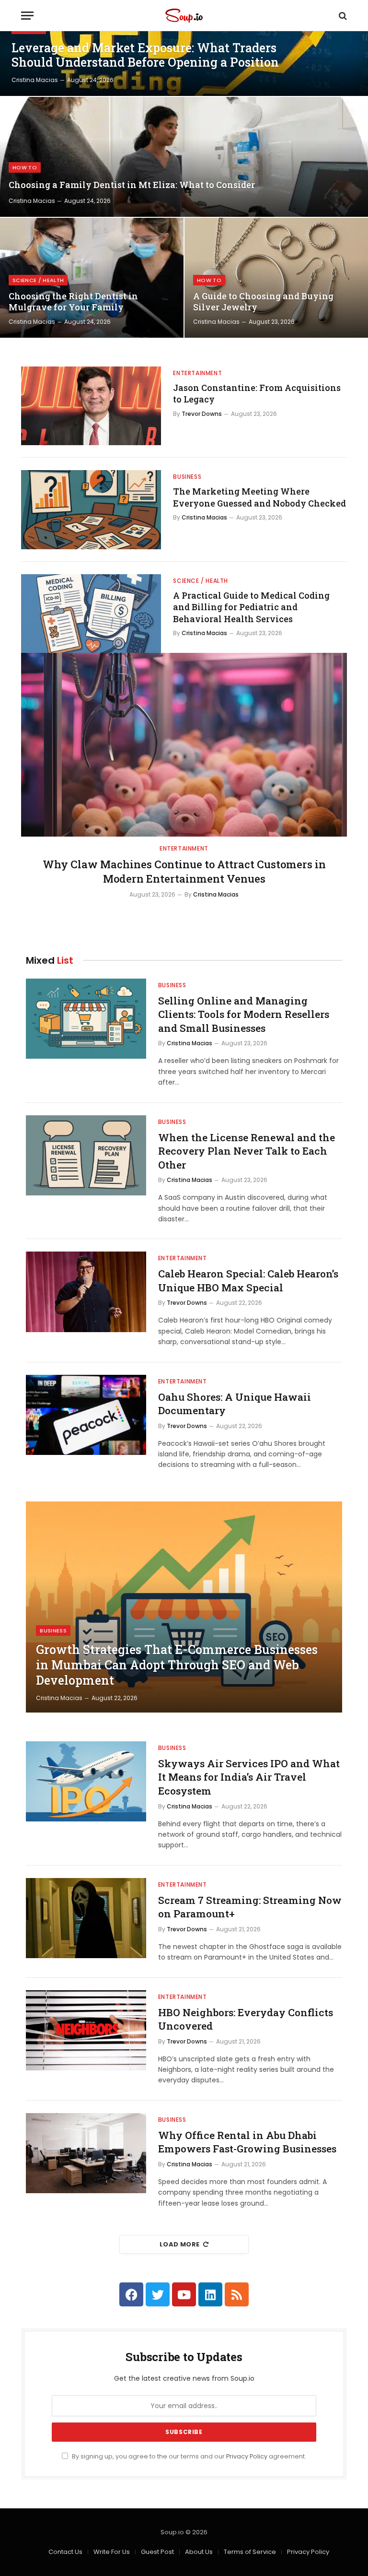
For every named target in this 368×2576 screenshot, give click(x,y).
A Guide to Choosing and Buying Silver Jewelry (263, 302)
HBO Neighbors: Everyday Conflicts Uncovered (246, 2019)
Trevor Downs (202, 414)
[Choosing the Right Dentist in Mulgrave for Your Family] (92, 278)
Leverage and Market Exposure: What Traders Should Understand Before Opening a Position (145, 55)
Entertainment (197, 373)
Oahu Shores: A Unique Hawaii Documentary (235, 1404)
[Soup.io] (184, 16)
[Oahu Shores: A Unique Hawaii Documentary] (86, 1415)
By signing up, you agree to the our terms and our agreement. (188, 2456)
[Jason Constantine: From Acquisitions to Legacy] (91, 406)
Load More (180, 2244)
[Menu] (27, 16)
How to (25, 167)
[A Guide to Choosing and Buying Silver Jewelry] (276, 278)
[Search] (342, 16)
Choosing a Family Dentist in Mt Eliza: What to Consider (132, 185)
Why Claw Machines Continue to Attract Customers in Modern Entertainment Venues (184, 871)
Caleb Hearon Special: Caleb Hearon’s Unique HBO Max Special (248, 1281)
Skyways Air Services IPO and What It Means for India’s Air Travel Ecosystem (249, 1777)
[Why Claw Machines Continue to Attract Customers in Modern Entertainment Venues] (184, 745)
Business (187, 477)
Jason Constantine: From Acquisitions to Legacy (257, 393)
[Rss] (237, 2294)
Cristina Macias (35, 80)
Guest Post (157, 2552)
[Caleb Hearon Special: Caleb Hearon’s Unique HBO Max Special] (86, 1292)
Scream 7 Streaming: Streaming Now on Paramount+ (250, 1907)
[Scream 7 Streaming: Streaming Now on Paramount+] (86, 1918)
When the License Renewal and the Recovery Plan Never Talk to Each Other (247, 1151)
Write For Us (112, 2552)
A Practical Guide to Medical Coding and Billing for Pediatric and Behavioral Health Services (251, 607)
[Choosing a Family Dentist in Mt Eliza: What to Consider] (184, 157)
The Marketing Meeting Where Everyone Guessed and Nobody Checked (259, 497)
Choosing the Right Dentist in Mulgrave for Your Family (73, 302)
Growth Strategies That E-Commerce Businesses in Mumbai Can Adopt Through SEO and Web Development (177, 1665)
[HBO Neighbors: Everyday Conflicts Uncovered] (86, 2030)
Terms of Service (250, 2552)
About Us (199, 2552)
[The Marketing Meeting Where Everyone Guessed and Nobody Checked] (91, 509)
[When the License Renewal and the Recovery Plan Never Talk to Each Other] (86, 1155)
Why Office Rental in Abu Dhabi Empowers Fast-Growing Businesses (247, 2142)
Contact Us (65, 2552)
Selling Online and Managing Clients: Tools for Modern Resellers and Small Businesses (244, 1014)
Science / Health (38, 280)
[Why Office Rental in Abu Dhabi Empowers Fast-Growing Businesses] (86, 2153)
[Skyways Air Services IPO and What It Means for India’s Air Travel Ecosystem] (86, 1781)
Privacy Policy (247, 2456)
